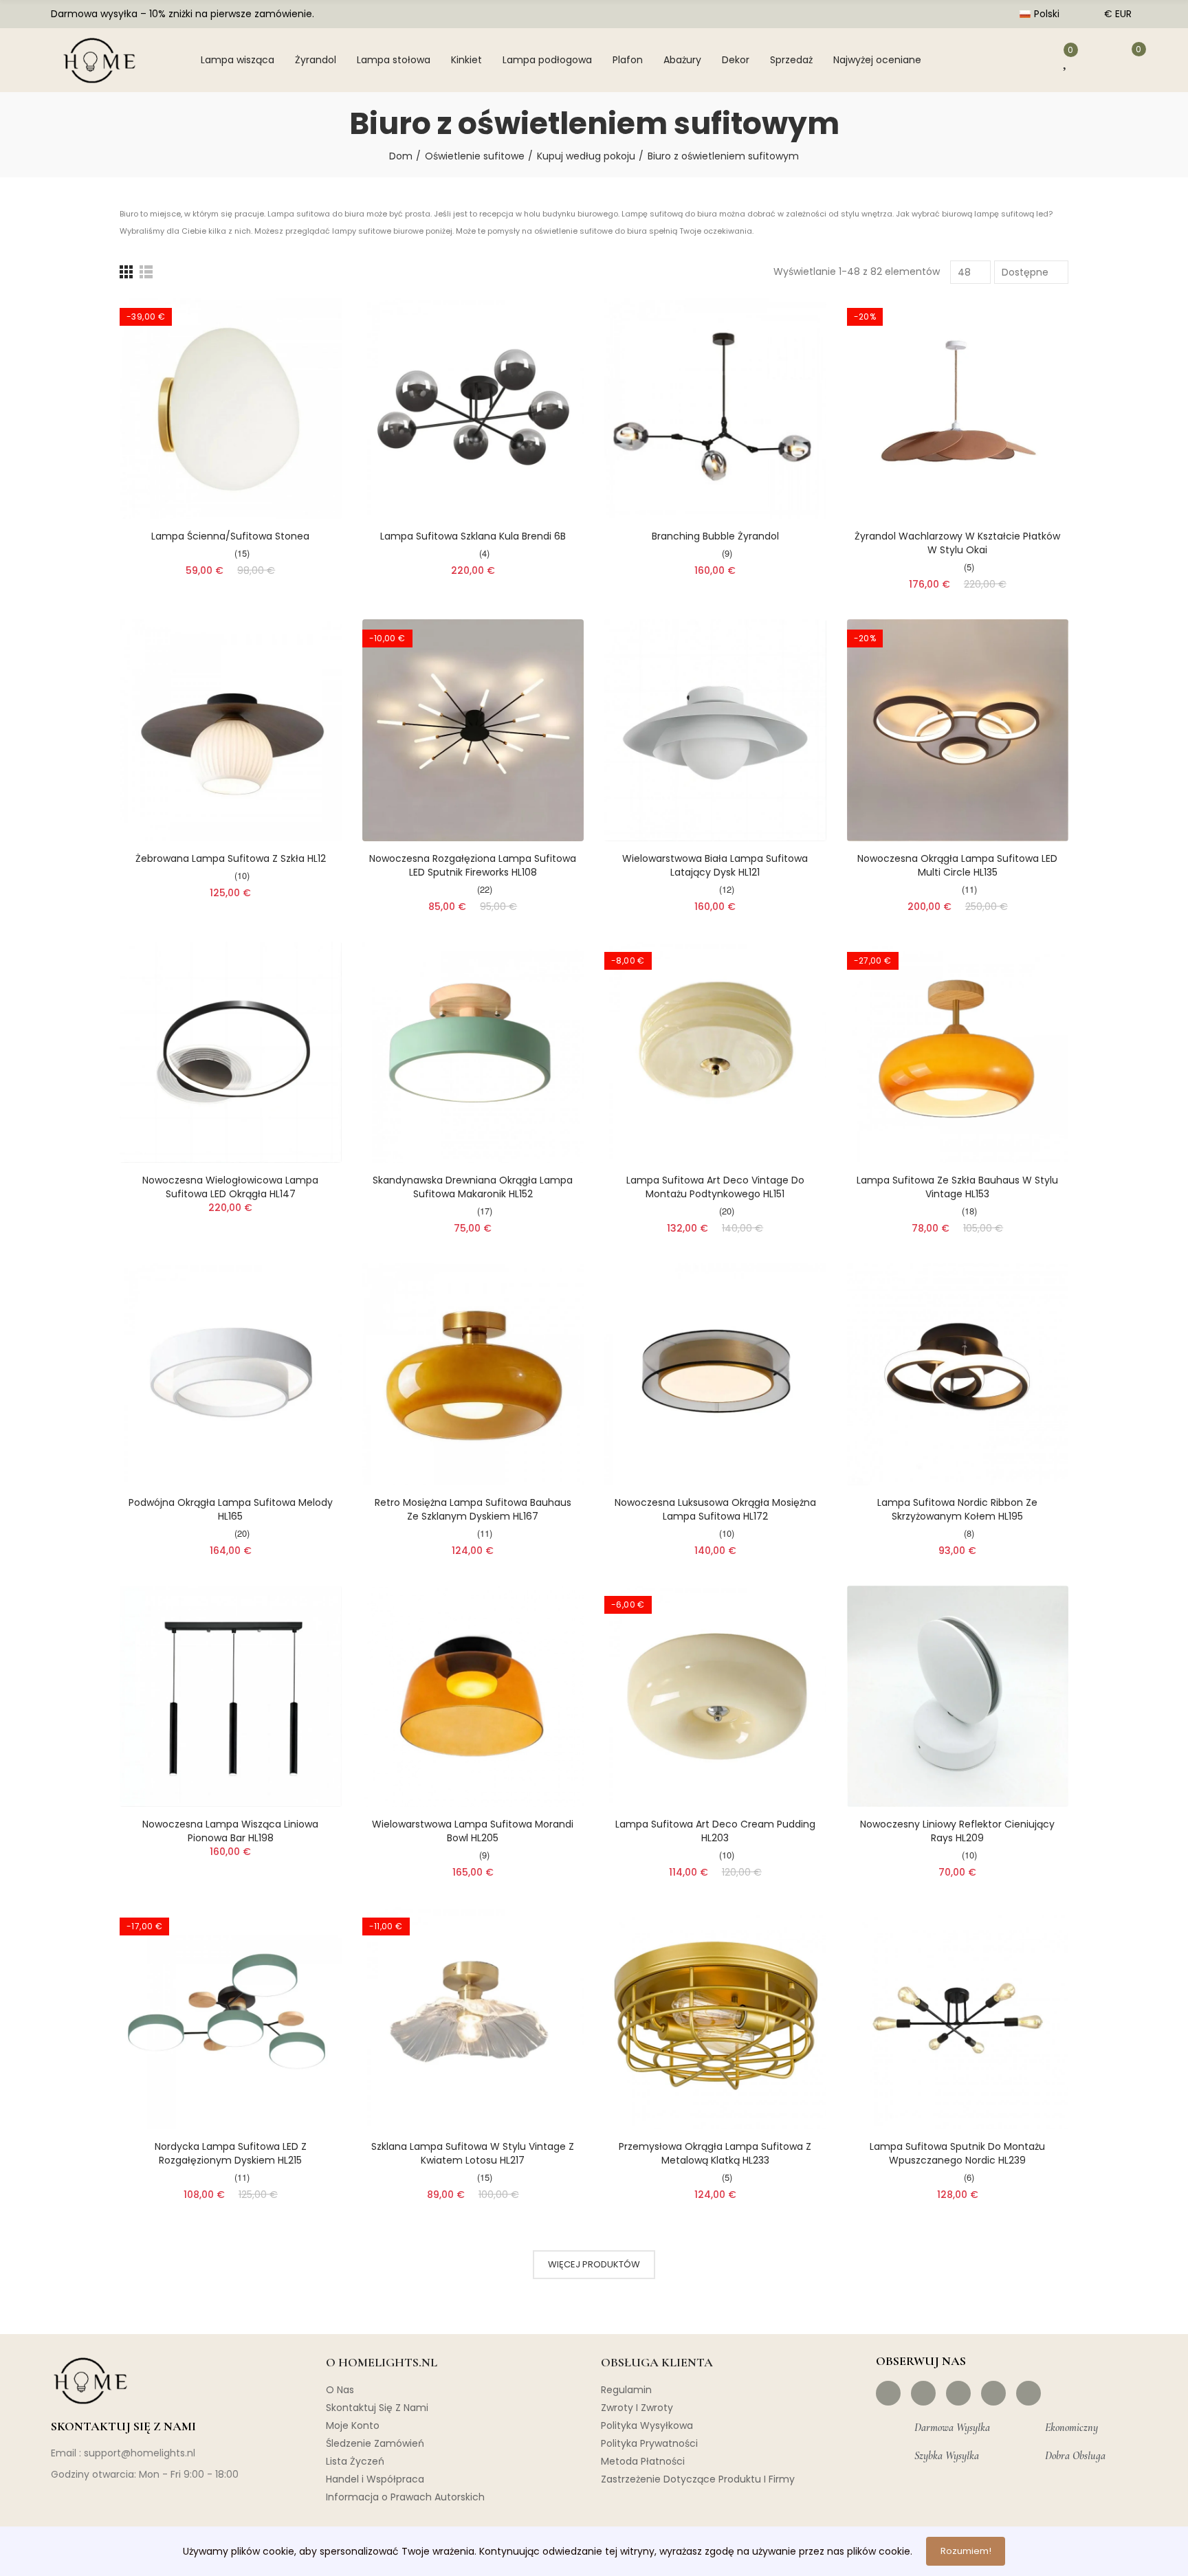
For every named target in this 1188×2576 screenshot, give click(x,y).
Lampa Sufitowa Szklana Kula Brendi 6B (473, 536)
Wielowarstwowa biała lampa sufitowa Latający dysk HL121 (715, 865)
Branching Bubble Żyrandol (715, 536)
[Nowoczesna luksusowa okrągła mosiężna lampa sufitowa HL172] (715, 1374)
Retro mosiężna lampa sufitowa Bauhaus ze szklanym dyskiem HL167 (473, 1509)
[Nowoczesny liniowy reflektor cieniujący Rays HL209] (958, 1697)
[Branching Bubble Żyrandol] (715, 409)
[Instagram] (923, 2393)
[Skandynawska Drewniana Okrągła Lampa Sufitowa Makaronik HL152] (473, 1053)
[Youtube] (993, 2393)
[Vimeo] (1028, 2393)
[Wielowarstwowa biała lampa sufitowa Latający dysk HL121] (715, 730)
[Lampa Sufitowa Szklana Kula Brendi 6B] (473, 409)
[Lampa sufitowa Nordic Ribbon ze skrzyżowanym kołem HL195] (958, 1374)
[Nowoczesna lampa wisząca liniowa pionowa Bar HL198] (231, 1697)
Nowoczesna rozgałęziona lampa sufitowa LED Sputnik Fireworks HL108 (473, 865)
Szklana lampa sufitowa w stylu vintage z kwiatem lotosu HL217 (473, 2153)
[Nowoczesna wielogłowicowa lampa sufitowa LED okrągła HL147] (231, 1053)
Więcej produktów (594, 2264)
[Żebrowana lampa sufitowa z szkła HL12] (231, 730)
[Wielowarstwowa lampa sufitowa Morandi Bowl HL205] (473, 1697)
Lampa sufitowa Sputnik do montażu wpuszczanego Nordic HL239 (957, 2153)
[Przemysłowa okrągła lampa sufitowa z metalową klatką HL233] (715, 2018)
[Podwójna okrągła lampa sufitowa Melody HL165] (231, 1374)
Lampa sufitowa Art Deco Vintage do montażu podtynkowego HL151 (715, 1187)
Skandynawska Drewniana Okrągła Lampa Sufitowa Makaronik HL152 (473, 1187)
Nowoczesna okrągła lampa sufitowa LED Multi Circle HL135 (957, 865)
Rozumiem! (966, 2551)
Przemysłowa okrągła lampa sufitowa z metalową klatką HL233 (715, 2153)
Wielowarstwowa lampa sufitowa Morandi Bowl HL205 (473, 1831)
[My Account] (1027, 60)
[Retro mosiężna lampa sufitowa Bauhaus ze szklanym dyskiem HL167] (473, 1374)
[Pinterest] (958, 2393)
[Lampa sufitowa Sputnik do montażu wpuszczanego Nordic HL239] (958, 2018)
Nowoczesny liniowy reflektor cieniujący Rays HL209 (957, 1831)
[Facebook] (888, 2393)
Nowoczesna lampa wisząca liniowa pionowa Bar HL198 (230, 1831)
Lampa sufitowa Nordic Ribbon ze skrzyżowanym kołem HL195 (957, 1509)
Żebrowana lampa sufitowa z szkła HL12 (231, 858)
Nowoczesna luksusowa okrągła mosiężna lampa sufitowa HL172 (715, 1509)
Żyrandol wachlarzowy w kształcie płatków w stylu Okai (957, 543)
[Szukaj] (983, 60)
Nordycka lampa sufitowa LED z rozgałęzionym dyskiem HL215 (231, 2153)
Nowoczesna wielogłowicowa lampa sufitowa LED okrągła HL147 (230, 1187)
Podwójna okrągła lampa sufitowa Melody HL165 (231, 1509)
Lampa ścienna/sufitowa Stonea (230, 536)
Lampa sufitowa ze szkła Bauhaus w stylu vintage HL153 (957, 1187)
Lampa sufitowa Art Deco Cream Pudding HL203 (715, 1831)
